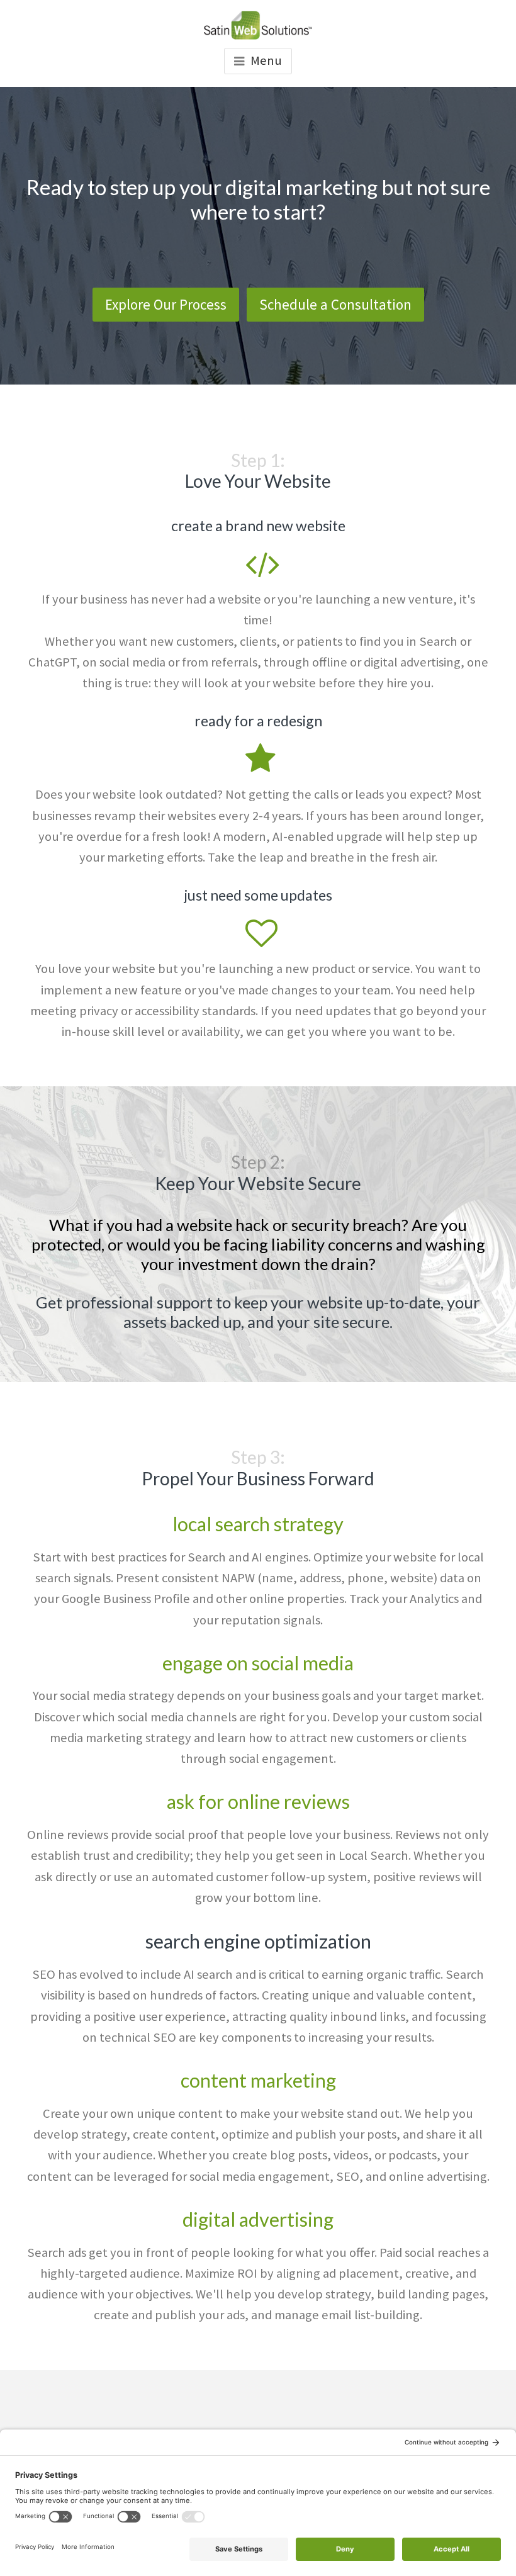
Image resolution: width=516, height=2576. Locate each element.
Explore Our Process (166, 304)
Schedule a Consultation (335, 304)
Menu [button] (266, 60)
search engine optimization (258, 1942)
